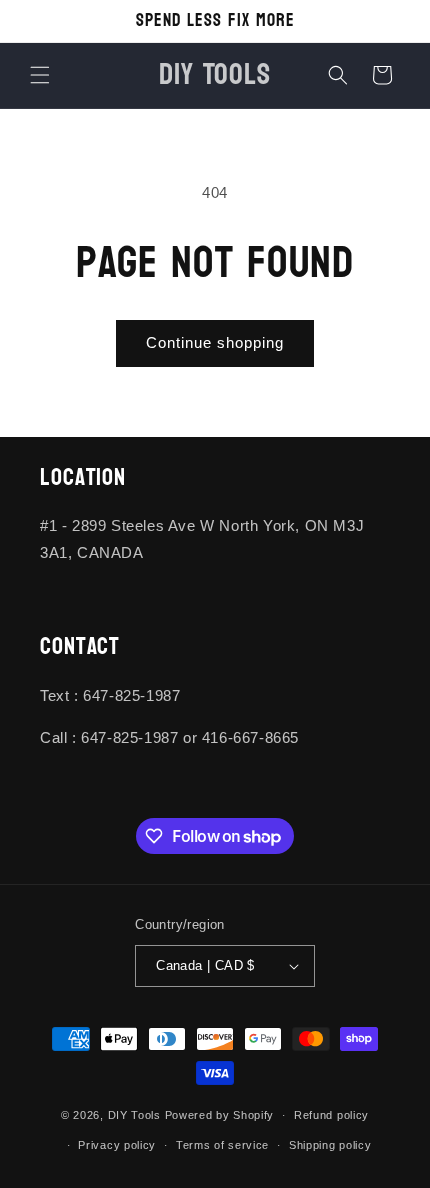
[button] (40, 75)
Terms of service (222, 1145)
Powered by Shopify (220, 1115)
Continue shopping (215, 342)
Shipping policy (330, 1145)
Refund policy (331, 1115)
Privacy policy (117, 1145)
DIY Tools (134, 1115)
